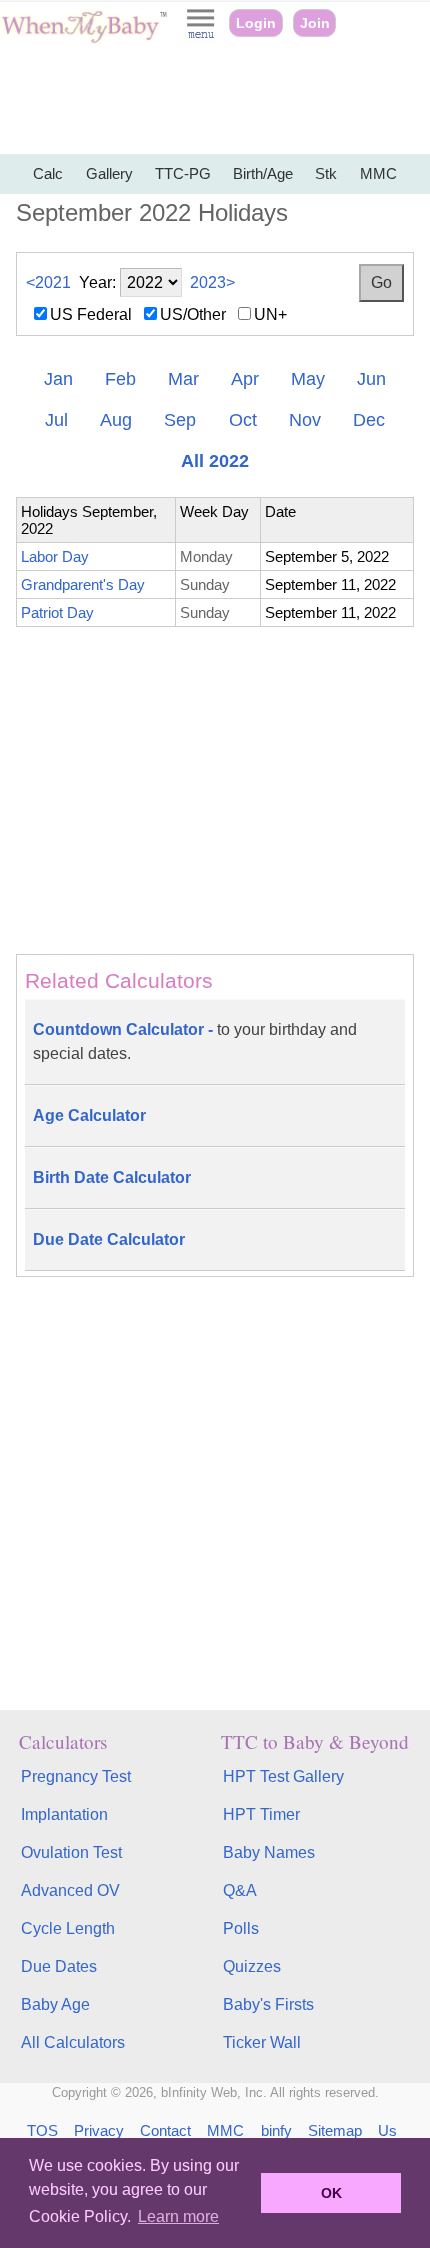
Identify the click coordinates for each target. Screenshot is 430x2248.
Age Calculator (89, 1115)
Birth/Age (263, 173)
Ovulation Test (71, 1852)
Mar (183, 379)
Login (256, 23)
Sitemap (335, 2130)
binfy (276, 2130)
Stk (326, 173)
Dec (369, 420)
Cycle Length (68, 1928)
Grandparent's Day (83, 584)
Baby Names (269, 1852)
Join (315, 23)
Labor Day (55, 556)
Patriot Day (57, 612)
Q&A (240, 1890)
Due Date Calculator (109, 1239)
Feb (120, 379)
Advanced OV (70, 1890)
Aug (116, 420)
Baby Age (55, 2004)
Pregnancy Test (76, 1776)
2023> (212, 282)
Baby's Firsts (268, 2004)
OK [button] (331, 2193)
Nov (305, 420)
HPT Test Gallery (283, 1776)
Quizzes (252, 1966)
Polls (241, 1928)
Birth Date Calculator (112, 1177)
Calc (48, 173)
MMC (378, 173)
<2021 (48, 282)
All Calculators (73, 2042)
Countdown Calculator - (195, 1041)
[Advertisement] (215, 100)
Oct (243, 420)
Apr (245, 379)
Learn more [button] (178, 2216)
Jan (58, 379)
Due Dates (59, 1966)
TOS (42, 2130)
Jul (56, 420)
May (308, 379)
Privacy (99, 2130)
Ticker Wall (262, 2042)
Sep (180, 420)
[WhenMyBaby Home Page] (86, 38)
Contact (165, 2130)
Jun (371, 379)
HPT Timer (261, 1814)
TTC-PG (183, 173)
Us (387, 2130)
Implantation (64, 1814)
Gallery (109, 173)
